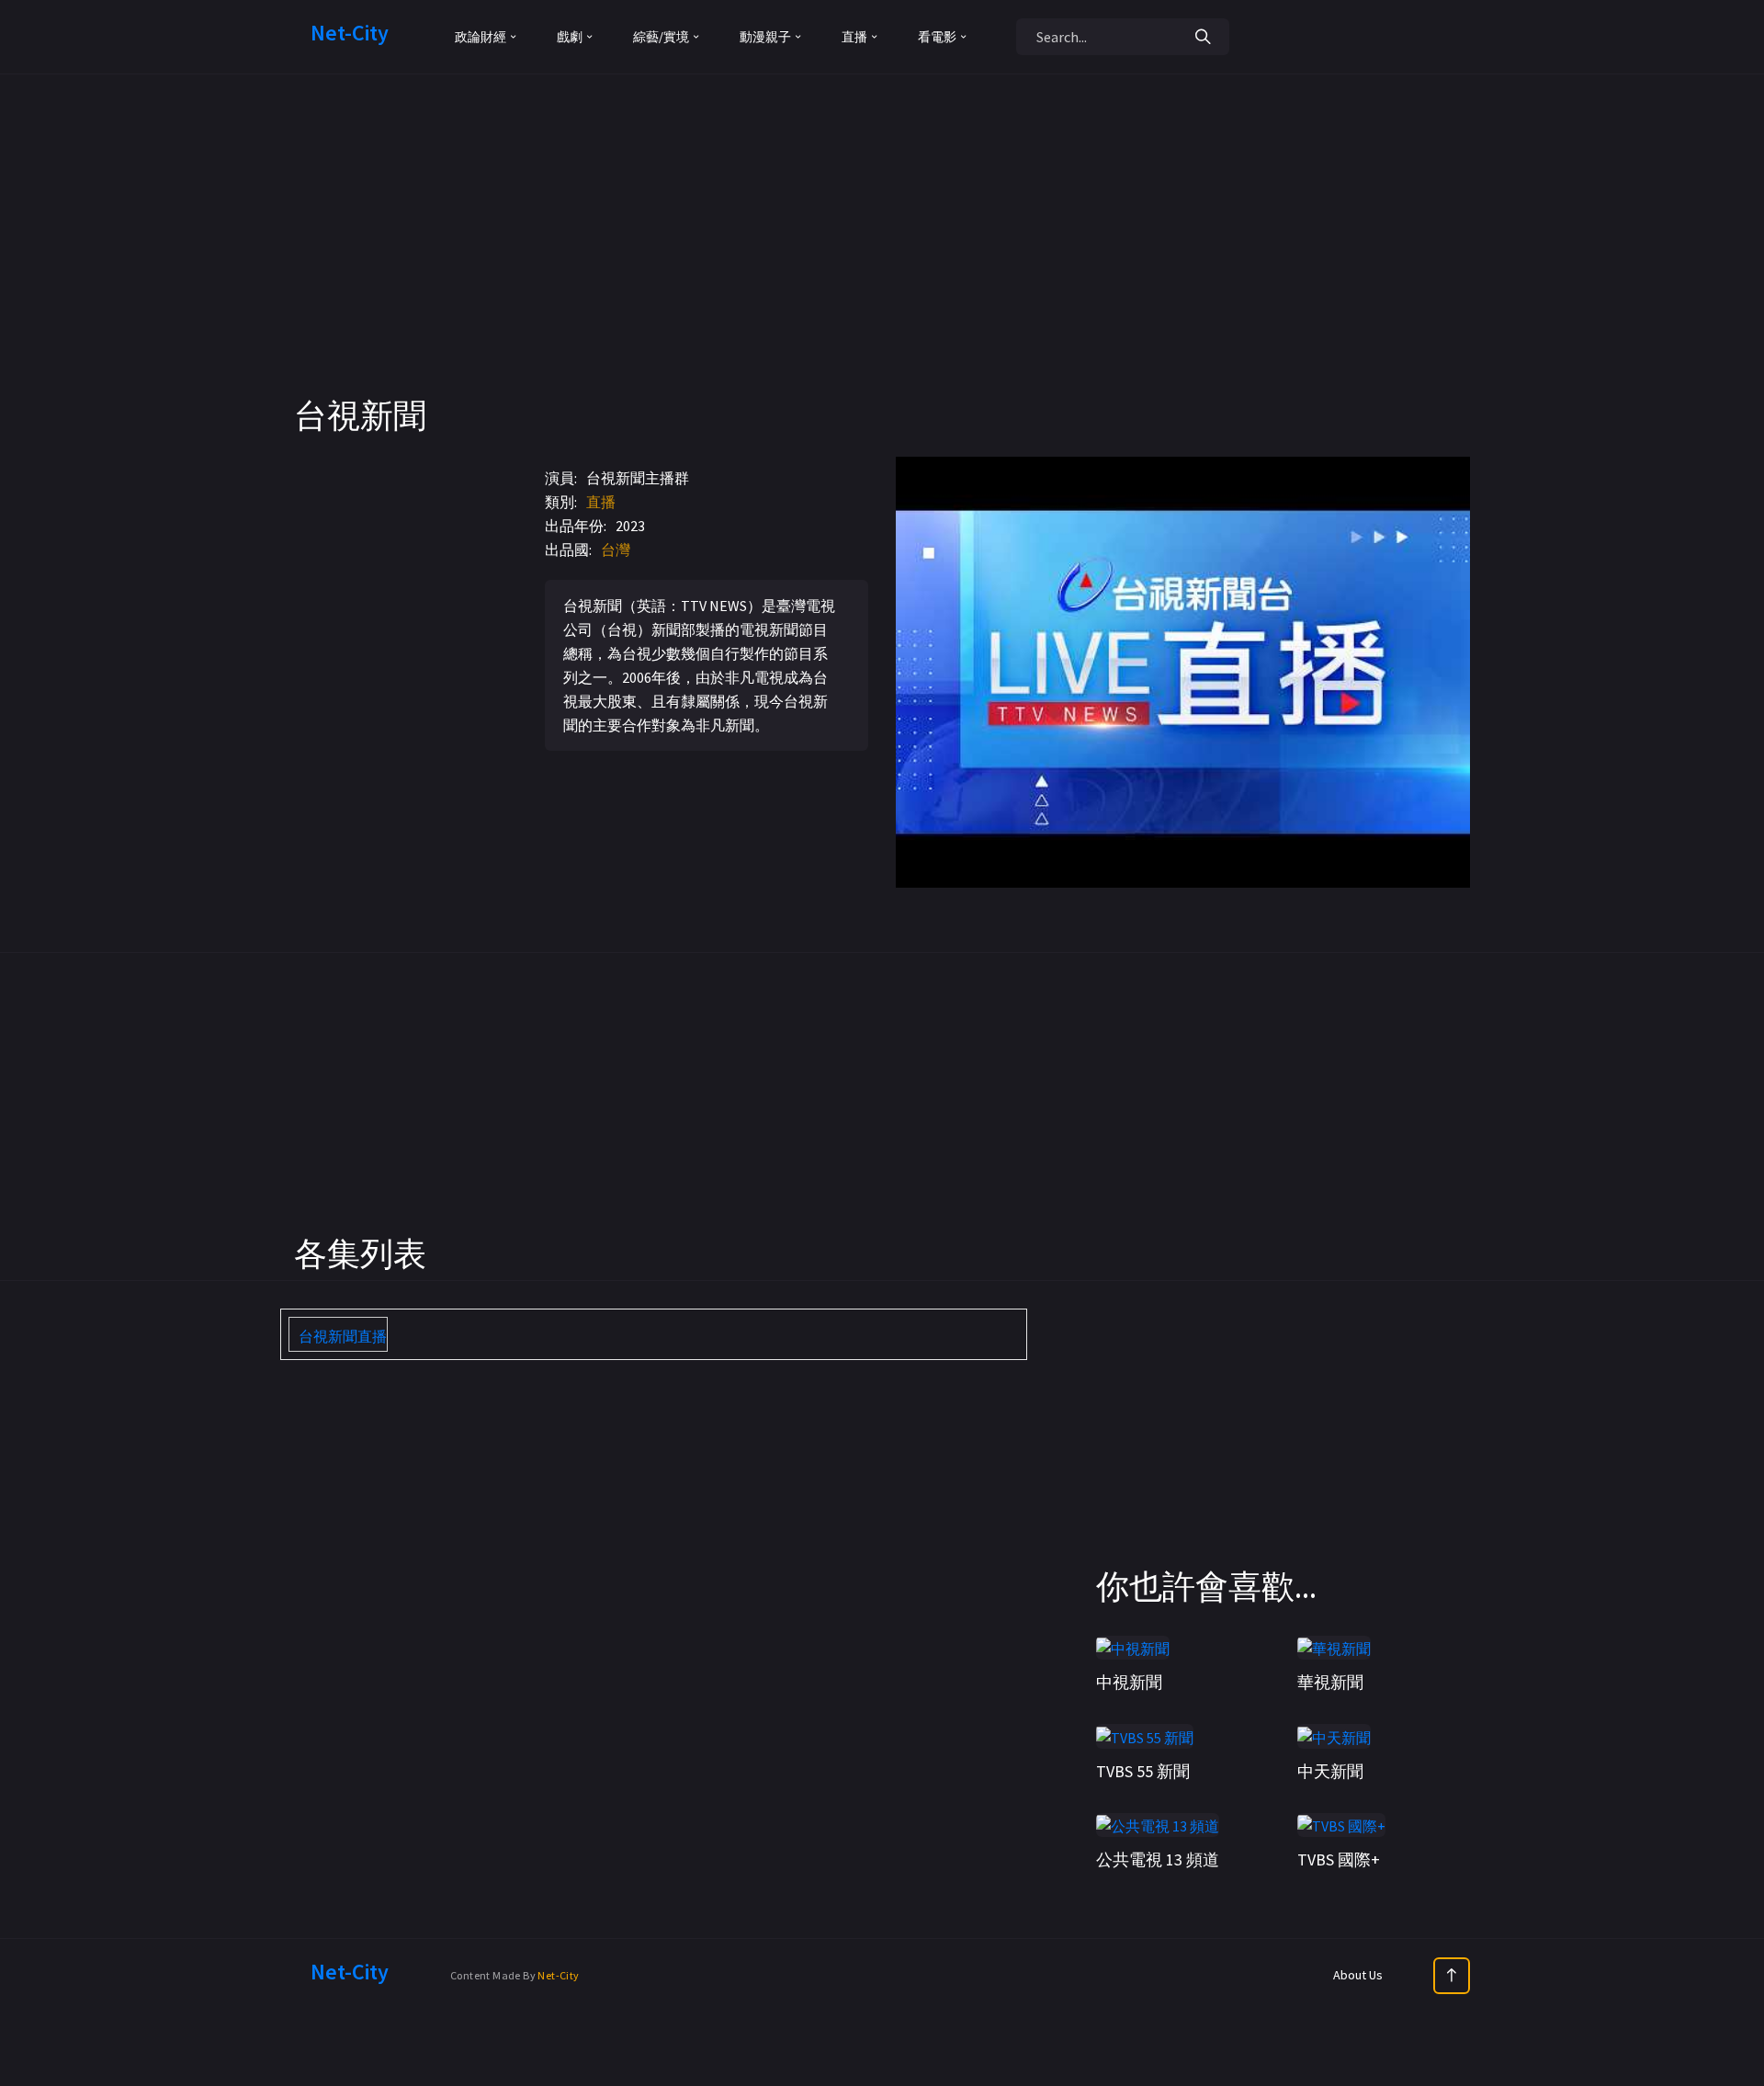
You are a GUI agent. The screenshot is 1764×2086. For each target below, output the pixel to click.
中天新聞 (1330, 1771)
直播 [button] (854, 37)
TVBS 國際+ (1339, 1859)
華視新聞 (1330, 1682)
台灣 (616, 550)
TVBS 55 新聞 (1143, 1771)
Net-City (558, 1975)
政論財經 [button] (481, 37)
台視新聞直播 (343, 1336)
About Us (1358, 1975)
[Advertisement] (882, 266)
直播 (601, 502)
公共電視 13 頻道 (1158, 1859)
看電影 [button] (937, 37)
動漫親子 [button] (765, 37)
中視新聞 (1129, 1682)
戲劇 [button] (570, 37)
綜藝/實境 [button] (661, 37)
